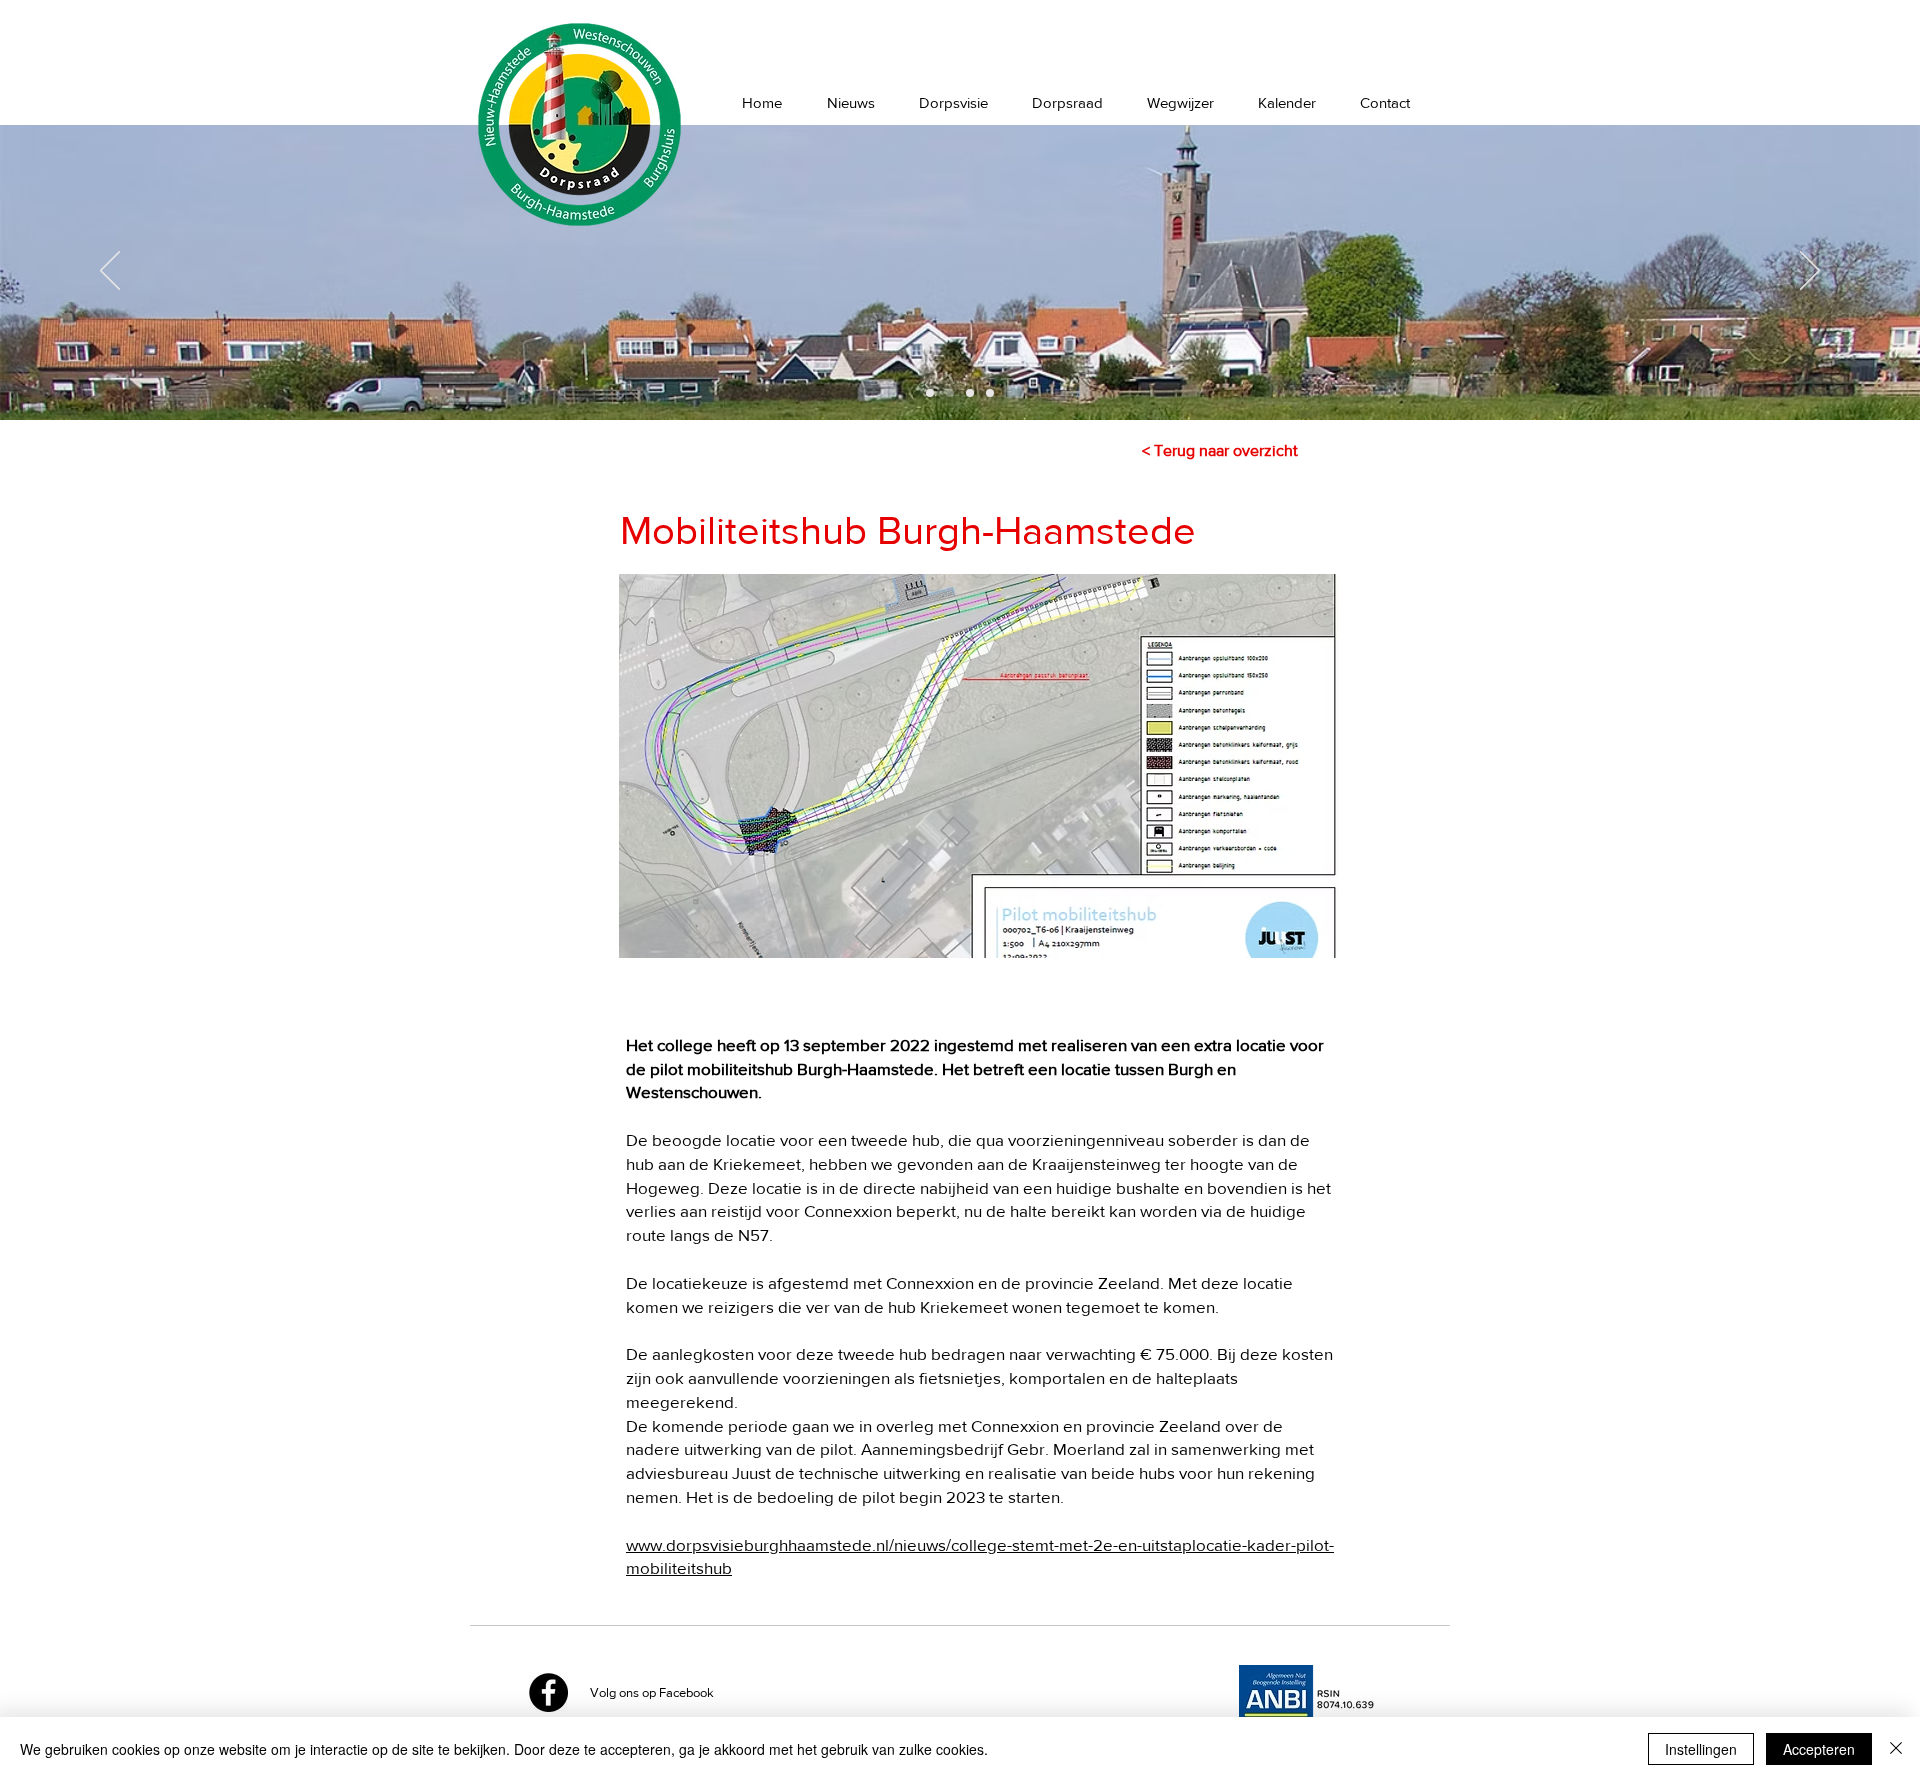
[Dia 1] (930, 393)
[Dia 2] (950, 393)
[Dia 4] (990, 393)
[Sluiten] (1896, 1749)
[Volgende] (1810, 272)
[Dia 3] (970, 393)
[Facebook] (548, 1692)
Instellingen (1701, 1749)
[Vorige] (110, 272)
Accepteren (1819, 1749)
